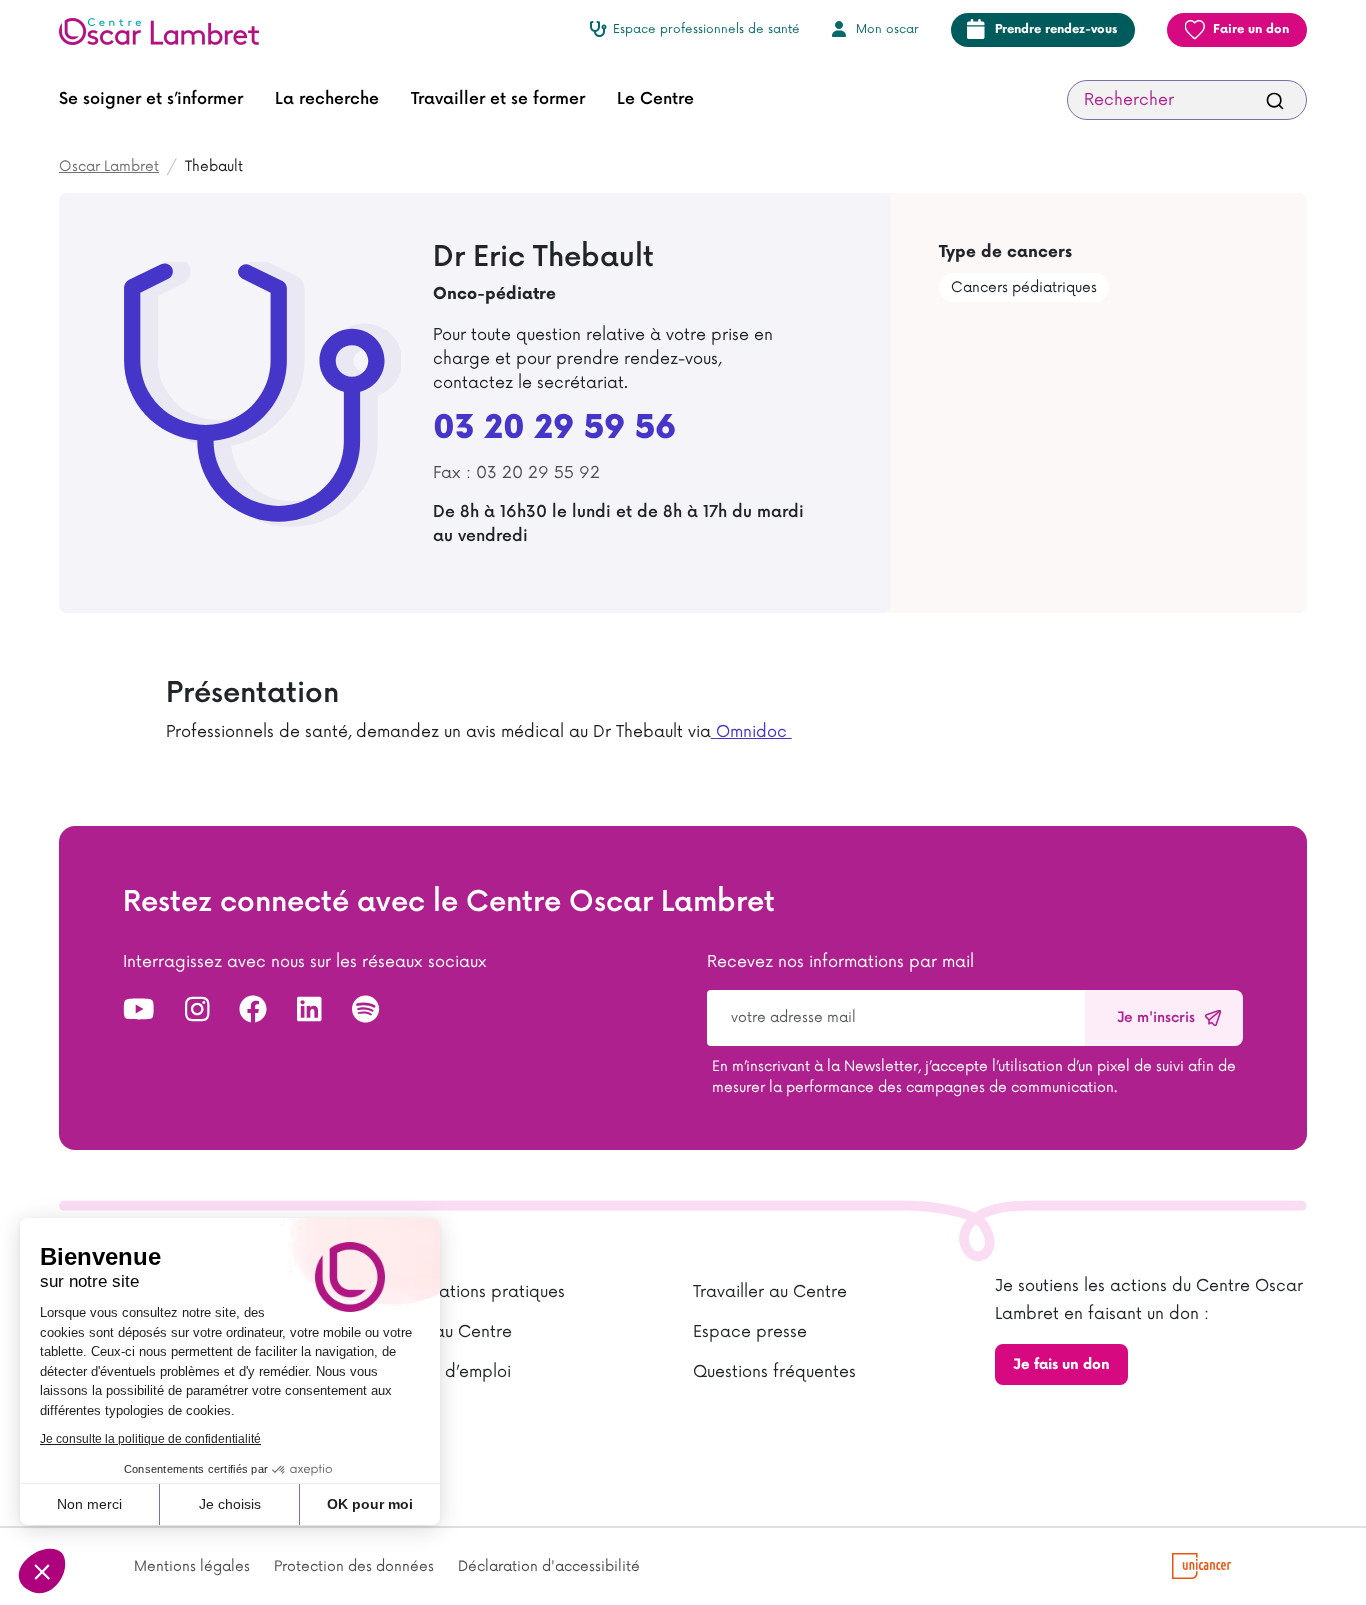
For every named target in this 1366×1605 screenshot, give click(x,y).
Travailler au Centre (770, 1292)
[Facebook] (253, 1011)
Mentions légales (192, 1566)
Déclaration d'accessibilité (549, 1566)
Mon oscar (887, 29)
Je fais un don (1061, 1364)
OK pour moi (370, 1504)
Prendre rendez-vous (1056, 29)
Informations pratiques (478, 1292)
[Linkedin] (309, 1011)
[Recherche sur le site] (1275, 100)
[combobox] (1187, 100)
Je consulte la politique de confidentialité (150, 1439)
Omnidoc (754, 732)
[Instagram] (197, 1011)
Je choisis (230, 1504)
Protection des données (354, 1566)
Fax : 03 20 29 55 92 (516, 473)
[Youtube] (139, 1011)
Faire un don (1251, 29)
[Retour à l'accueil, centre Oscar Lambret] (167, 30)
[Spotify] (365, 1011)
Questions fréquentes (774, 1372)
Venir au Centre (451, 1332)
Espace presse (750, 1332)
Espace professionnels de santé (706, 29)
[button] (42, 1571)
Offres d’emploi (451, 1372)
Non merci (89, 1504)
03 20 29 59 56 (554, 429)
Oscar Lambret (109, 166)
